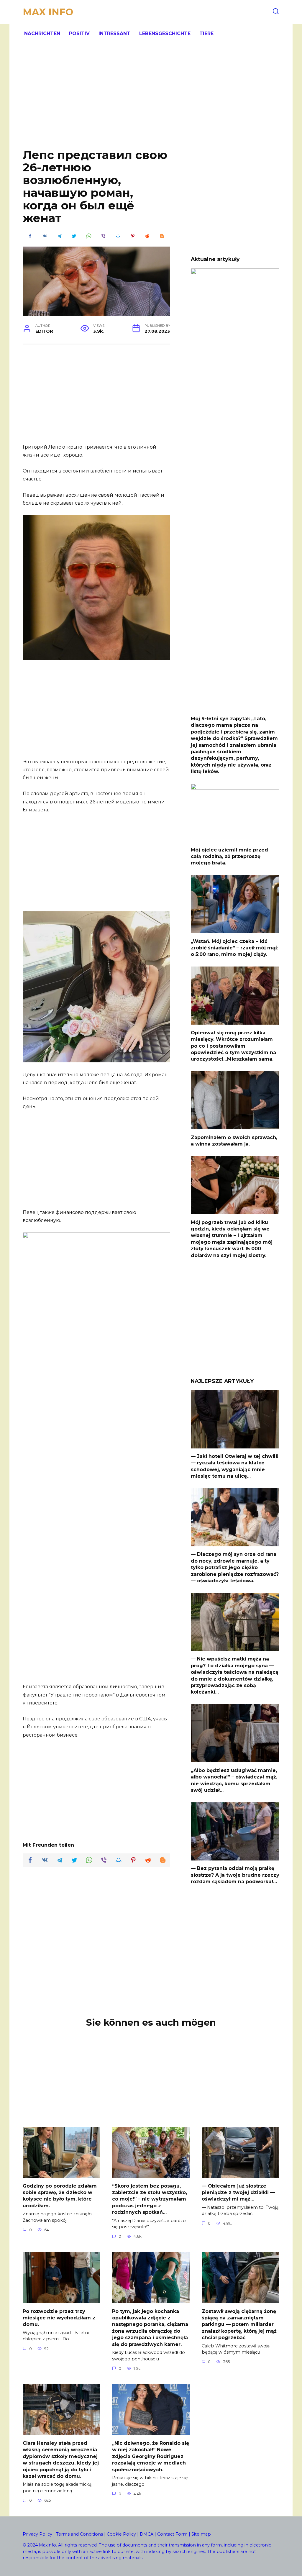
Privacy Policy (37, 2534)
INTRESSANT (114, 33)
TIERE (206, 33)
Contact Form (173, 2534)
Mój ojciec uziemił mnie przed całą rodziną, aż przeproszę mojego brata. (229, 856)
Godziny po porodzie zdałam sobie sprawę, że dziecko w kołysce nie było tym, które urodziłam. (60, 2196)
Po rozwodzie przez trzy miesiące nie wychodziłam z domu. (59, 2318)
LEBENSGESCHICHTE (165, 33)
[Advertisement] (151, 100)
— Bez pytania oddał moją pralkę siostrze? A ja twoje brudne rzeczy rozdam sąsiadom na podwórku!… (235, 1875)
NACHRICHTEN (42, 33)
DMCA (147, 2534)
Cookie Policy (121, 2534)
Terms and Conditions (79, 2534)
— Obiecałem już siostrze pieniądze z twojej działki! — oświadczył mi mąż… (238, 2192)
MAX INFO (48, 12)
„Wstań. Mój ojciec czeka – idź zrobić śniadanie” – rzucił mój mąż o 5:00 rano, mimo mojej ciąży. (234, 948)
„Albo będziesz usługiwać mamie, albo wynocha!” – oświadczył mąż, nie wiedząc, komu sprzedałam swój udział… (234, 1780)
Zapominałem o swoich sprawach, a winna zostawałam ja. (234, 1140)
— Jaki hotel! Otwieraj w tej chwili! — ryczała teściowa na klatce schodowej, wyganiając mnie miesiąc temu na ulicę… (235, 1466)
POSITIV (79, 33)
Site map (201, 2534)
